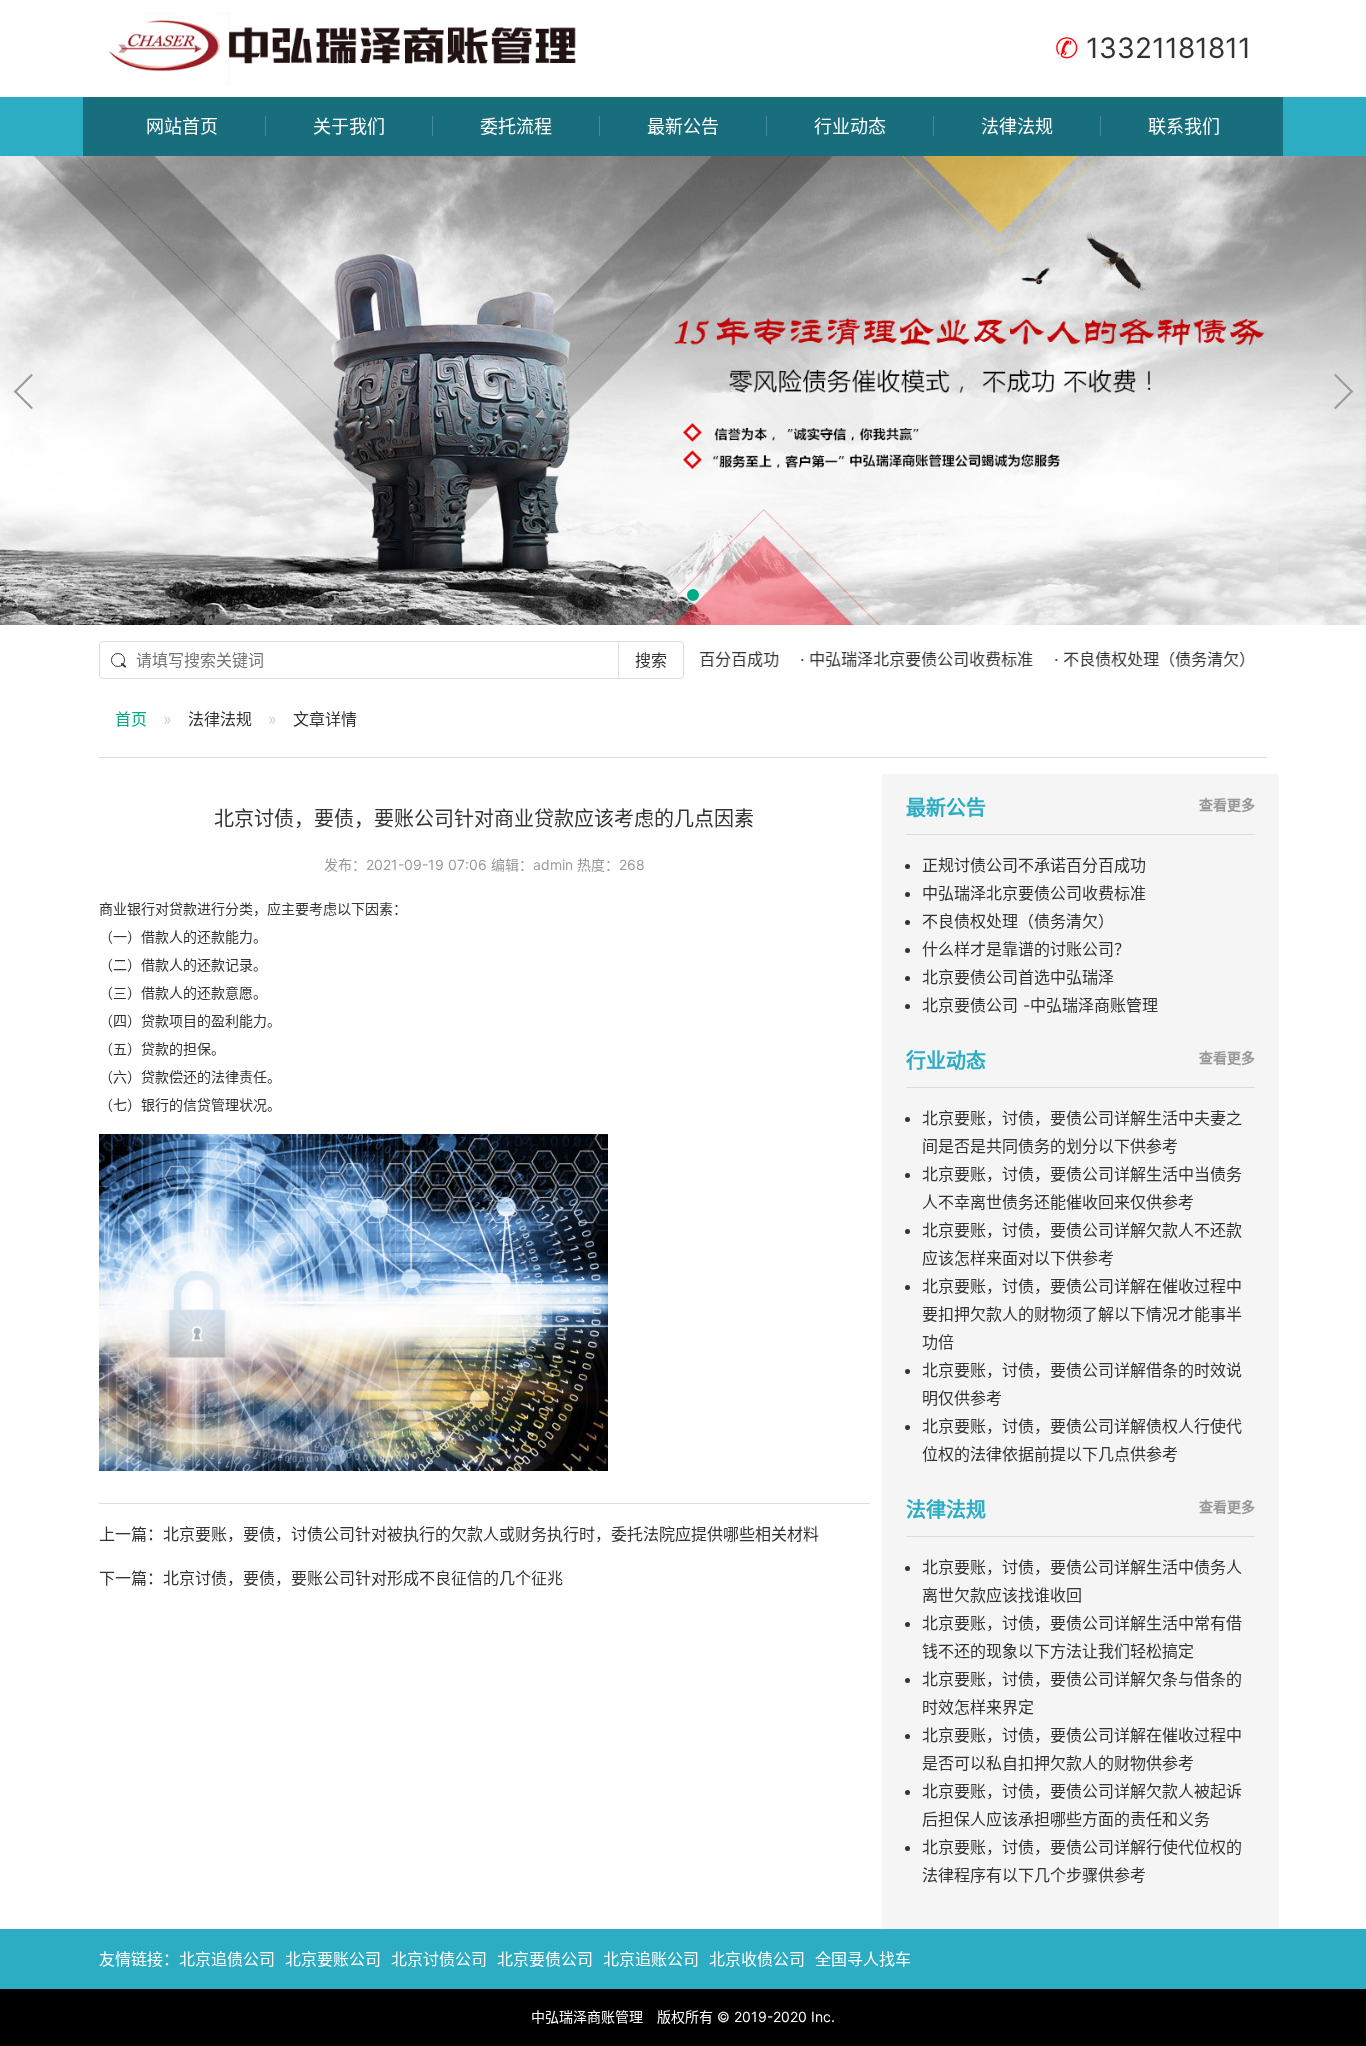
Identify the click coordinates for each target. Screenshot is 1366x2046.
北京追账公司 (651, 1959)
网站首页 (182, 126)
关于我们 (349, 126)
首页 (131, 719)
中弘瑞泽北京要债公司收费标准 (1034, 893)
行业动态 (850, 126)
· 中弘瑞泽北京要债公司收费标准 (857, 659)
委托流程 (516, 126)
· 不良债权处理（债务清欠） (1095, 659)
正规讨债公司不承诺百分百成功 (1034, 865)
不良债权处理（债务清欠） (1018, 921)
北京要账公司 (333, 1959)
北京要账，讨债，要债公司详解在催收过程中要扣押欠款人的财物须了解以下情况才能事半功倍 (1082, 1314)
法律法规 (1017, 126)
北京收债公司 (757, 1959)
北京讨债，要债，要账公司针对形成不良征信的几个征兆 (363, 1578)
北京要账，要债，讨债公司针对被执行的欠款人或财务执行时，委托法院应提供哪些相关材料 (491, 1534)
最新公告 (683, 126)
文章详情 (325, 719)
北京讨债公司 (439, 1959)
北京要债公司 (545, 1959)
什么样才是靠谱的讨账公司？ (1026, 949)
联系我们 (1184, 126)
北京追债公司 (227, 1959)
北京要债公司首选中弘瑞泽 (1018, 977)
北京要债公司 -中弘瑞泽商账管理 (1040, 1005)
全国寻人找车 (863, 1959)
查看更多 (1227, 804)
